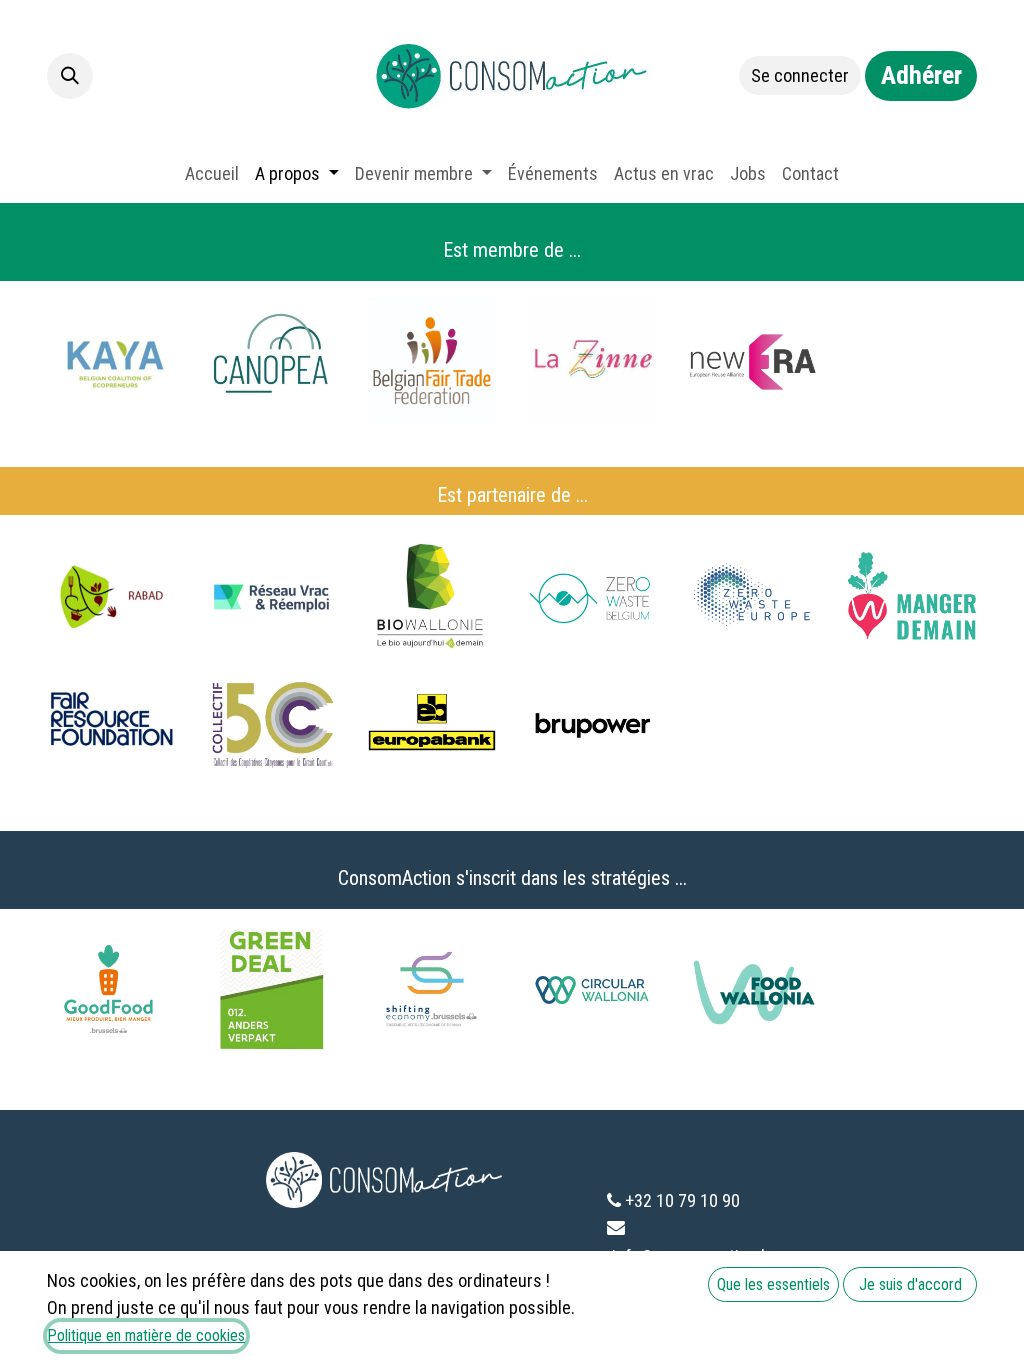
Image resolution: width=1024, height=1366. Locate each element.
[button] (70, 76)
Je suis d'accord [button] (910, 1284)
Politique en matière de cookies (146, 1335)
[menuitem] (212, 173)
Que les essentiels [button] (773, 1284)
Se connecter (800, 75)
